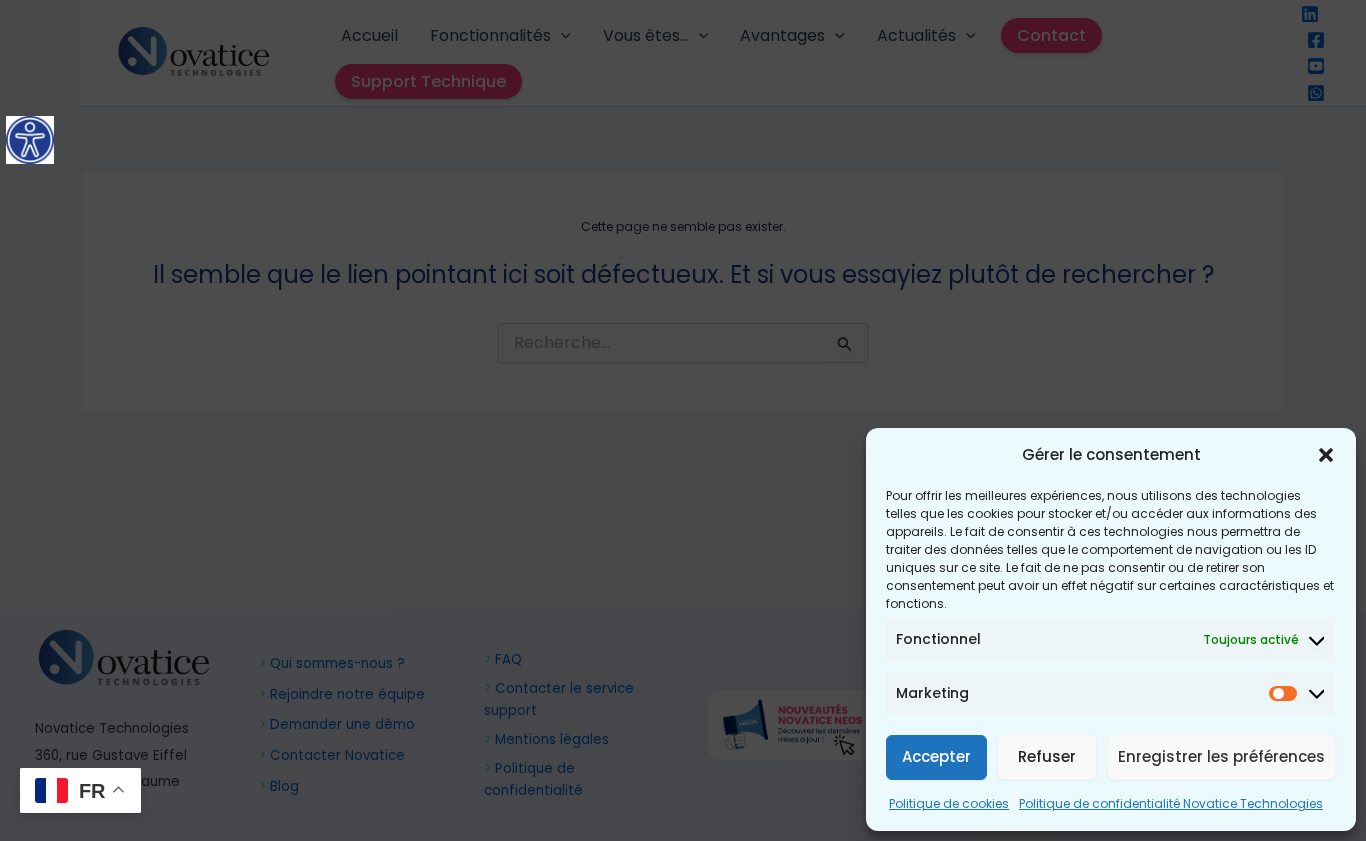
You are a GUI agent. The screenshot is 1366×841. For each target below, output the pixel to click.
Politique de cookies (949, 803)
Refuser (1047, 756)
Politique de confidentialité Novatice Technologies (1171, 803)
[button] (1326, 455)
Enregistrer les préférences (1221, 756)
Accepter (936, 756)
